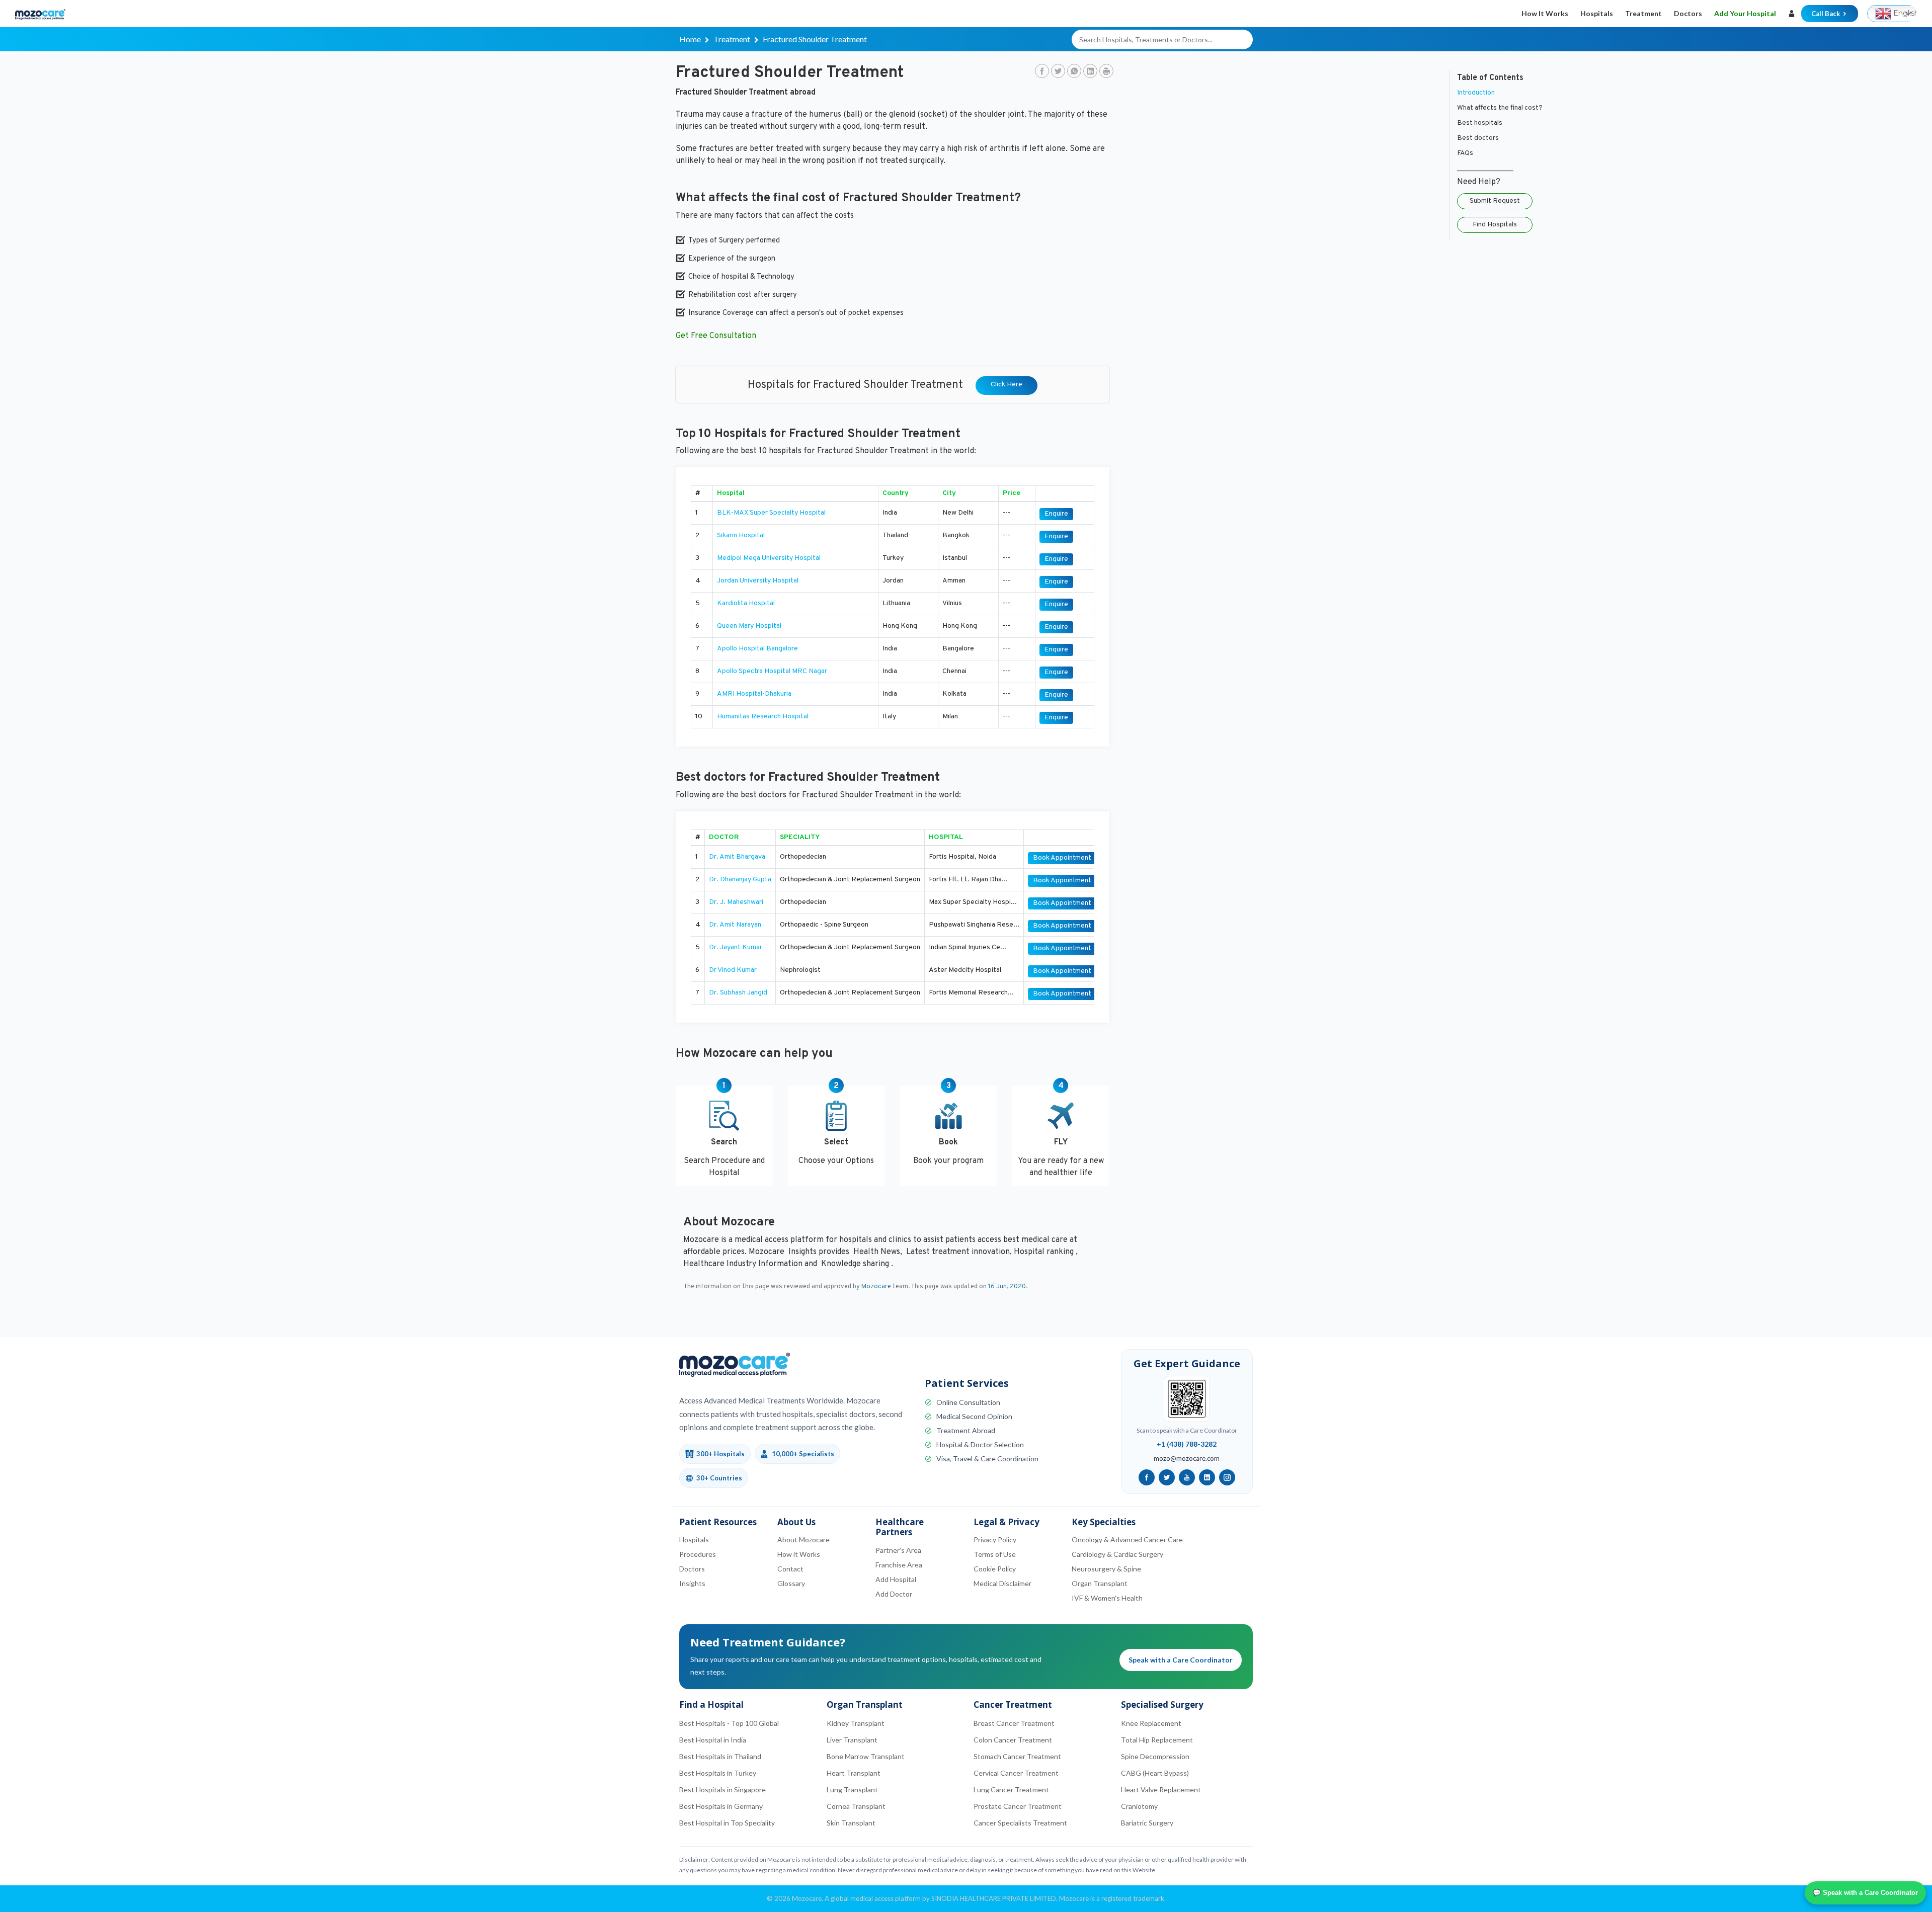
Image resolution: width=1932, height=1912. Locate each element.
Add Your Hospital (1745, 13)
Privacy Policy (995, 1540)
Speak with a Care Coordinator (1181, 1660)
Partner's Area (898, 1550)
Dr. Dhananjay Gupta (740, 880)
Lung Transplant (852, 1790)
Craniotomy (1139, 1806)
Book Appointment (1062, 858)
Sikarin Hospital (741, 535)
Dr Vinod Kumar (733, 970)
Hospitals (1597, 13)
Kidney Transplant (856, 1723)
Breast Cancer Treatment (1014, 1723)
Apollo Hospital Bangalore (757, 649)
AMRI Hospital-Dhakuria (754, 694)
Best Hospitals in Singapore (722, 1790)
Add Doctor (894, 1594)
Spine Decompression (1155, 1756)
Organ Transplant (1100, 1583)
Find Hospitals (1495, 225)
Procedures (698, 1554)
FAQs (1465, 153)
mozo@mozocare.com (1187, 1458)
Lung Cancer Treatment (1011, 1790)
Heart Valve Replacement (1161, 1790)
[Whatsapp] (1074, 72)
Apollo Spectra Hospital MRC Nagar (772, 671)
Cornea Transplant (856, 1806)
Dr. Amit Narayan (735, 925)
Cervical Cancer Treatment (1016, 1773)
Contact (790, 1569)
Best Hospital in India (713, 1740)
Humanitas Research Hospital (763, 717)
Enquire (1056, 514)
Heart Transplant (854, 1773)
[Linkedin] (1090, 72)
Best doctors (1478, 138)
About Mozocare (803, 1540)
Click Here (1007, 385)
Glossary (791, 1583)
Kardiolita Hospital (746, 603)
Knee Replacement (1151, 1723)
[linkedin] (1207, 1477)
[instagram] (1227, 1477)
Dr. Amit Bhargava (737, 857)
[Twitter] (1058, 72)
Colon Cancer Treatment (1013, 1740)
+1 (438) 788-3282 (1187, 1444)
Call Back (1826, 14)
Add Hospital (896, 1579)
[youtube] (1187, 1477)
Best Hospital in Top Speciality (727, 1823)
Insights (692, 1583)
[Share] (1106, 72)
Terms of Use (995, 1554)
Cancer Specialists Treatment (1020, 1823)
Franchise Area (899, 1565)
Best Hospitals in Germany (721, 1806)
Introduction (1476, 93)
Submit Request (1495, 201)
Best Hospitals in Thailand (720, 1756)
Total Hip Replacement (1157, 1740)
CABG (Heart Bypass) (1155, 1773)
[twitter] (1167, 1477)
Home (690, 39)
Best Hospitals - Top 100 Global (729, 1723)
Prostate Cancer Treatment (1018, 1806)
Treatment (1643, 13)
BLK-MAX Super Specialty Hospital (771, 513)
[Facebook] (1042, 72)
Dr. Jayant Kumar (736, 947)
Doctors (1688, 13)
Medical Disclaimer (1002, 1583)
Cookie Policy (995, 1569)
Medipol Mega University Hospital (769, 558)
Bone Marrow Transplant (866, 1756)
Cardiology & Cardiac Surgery (1117, 1554)
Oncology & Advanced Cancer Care (1127, 1540)
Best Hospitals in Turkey (718, 1773)
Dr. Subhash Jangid (738, 993)
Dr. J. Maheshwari (736, 902)
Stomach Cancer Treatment (1017, 1756)
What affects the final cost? (1500, 108)
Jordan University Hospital (758, 581)
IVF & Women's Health (1107, 1598)
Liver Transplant (852, 1740)
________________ (1485, 168)
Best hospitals (1480, 123)
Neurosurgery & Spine (1106, 1569)
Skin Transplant (851, 1823)
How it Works (1545, 13)
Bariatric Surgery (1147, 1823)
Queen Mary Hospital (749, 626)
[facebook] (1147, 1477)
